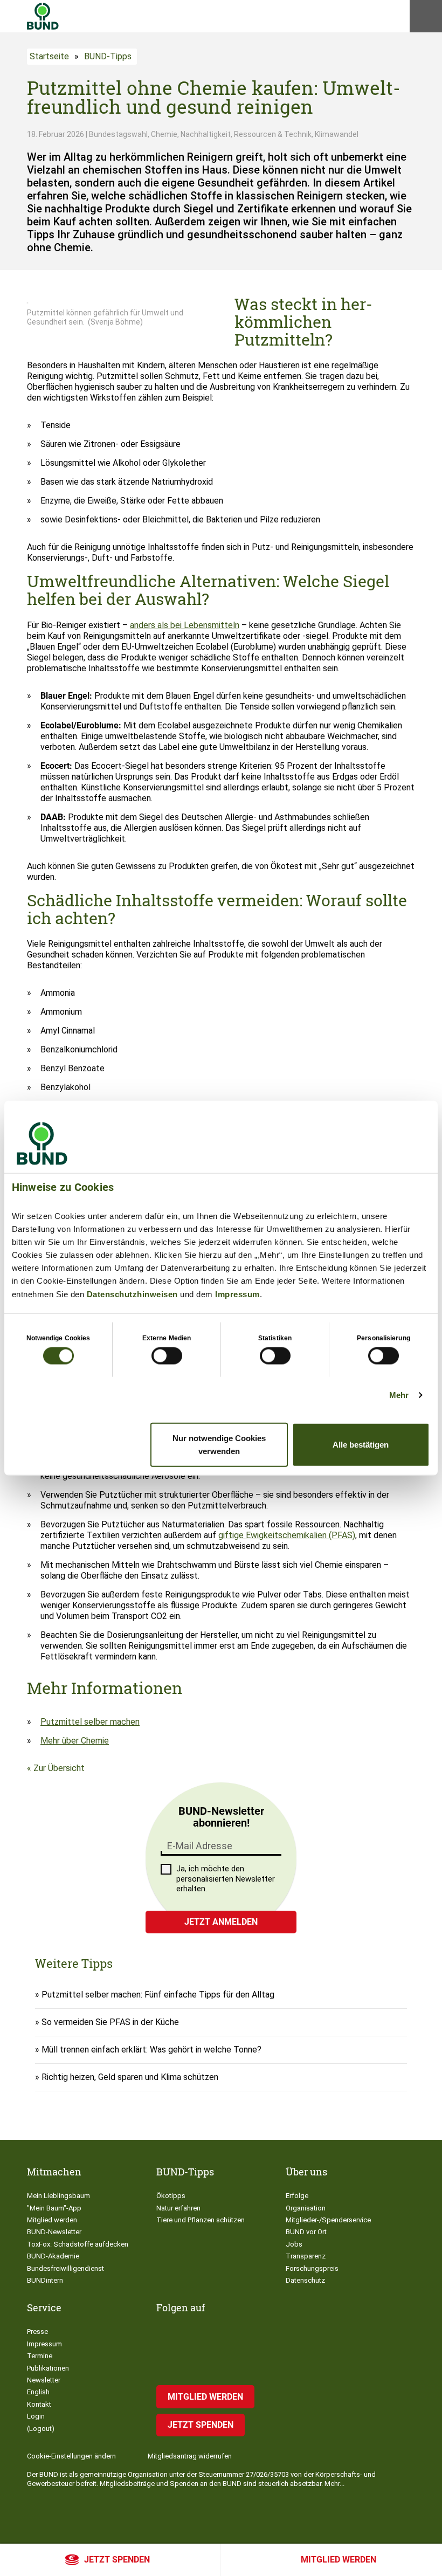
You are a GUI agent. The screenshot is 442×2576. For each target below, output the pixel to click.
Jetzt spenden (117, 2560)
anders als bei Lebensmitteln (185, 625)
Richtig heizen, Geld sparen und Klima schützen (130, 2077)
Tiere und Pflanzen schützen (201, 2220)
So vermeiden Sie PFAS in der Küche (110, 2022)
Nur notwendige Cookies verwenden (219, 1444)
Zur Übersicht (59, 1768)
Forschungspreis (312, 2268)
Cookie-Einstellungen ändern (71, 2456)
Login (36, 2416)
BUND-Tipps (108, 56)
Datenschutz (305, 2280)
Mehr (399, 1395)
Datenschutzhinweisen (132, 1294)
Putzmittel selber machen (90, 1722)
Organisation (306, 2208)
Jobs (294, 2244)
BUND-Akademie (53, 2256)
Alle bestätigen (361, 1444)
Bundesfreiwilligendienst (65, 2268)
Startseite (49, 56)
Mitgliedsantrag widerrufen (190, 2456)
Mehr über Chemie (75, 1741)
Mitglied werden (339, 2560)
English (38, 2392)
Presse (37, 2332)
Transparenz (306, 2256)
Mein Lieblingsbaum (58, 2196)
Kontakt (39, 2404)
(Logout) (41, 2429)
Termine (40, 2356)
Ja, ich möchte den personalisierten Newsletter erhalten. (226, 1879)
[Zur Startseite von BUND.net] (43, 16)
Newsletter (44, 2380)
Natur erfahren (178, 2208)
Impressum (237, 1294)
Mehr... (334, 2484)
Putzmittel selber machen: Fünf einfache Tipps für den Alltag (158, 1995)
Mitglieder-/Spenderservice (328, 2220)
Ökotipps (171, 2196)
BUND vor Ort (306, 2232)
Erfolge (297, 2196)
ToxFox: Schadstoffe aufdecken (78, 2244)
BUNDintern (45, 2280)
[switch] (167, 1356)
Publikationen (48, 2368)
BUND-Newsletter (54, 2232)
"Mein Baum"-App (54, 2208)
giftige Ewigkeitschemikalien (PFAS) (287, 1535)
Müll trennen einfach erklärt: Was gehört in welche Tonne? (151, 2050)
